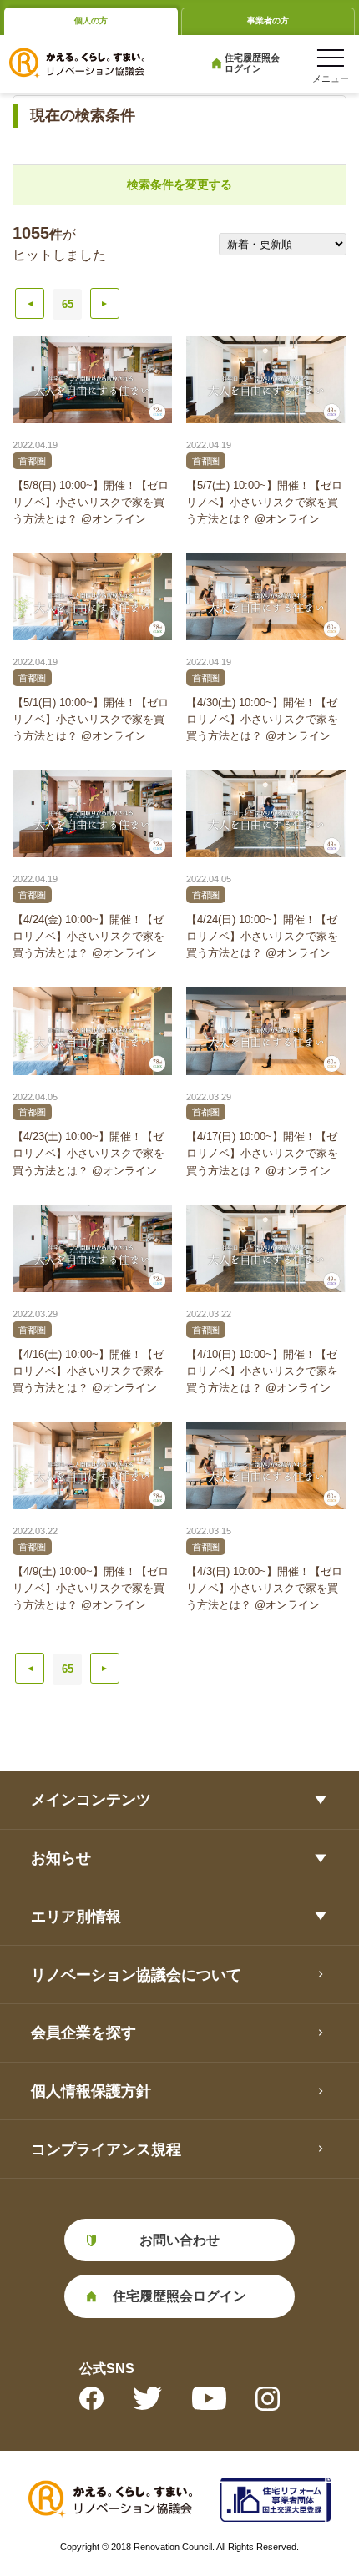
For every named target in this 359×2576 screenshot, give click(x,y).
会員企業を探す (83, 2032)
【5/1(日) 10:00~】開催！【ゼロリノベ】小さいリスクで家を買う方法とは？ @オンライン (91, 719)
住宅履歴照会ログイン (252, 63)
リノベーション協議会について (136, 1975)
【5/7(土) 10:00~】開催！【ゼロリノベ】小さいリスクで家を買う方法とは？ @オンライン (264, 502)
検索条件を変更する (179, 184)
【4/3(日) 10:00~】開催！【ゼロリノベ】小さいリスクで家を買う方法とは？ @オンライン (264, 1588)
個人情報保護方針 (91, 2091)
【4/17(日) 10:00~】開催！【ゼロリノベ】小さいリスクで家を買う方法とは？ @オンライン (262, 1153)
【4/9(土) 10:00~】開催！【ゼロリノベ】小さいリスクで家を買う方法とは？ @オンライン (91, 1588)
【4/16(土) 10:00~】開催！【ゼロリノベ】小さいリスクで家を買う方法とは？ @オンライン (88, 1371)
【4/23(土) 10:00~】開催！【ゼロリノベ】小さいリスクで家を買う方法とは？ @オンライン (88, 1153)
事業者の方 (268, 20)
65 (68, 304)
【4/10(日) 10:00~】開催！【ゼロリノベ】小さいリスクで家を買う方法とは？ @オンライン (262, 1371)
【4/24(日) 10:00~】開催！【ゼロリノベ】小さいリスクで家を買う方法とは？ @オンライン (262, 936)
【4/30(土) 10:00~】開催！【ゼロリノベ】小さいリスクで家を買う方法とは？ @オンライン (262, 719)
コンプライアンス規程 (106, 2149)
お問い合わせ (179, 2240)
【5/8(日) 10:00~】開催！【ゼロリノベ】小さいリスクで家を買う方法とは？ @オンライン (91, 502)
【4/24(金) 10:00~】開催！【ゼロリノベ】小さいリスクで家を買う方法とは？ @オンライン (88, 936)
